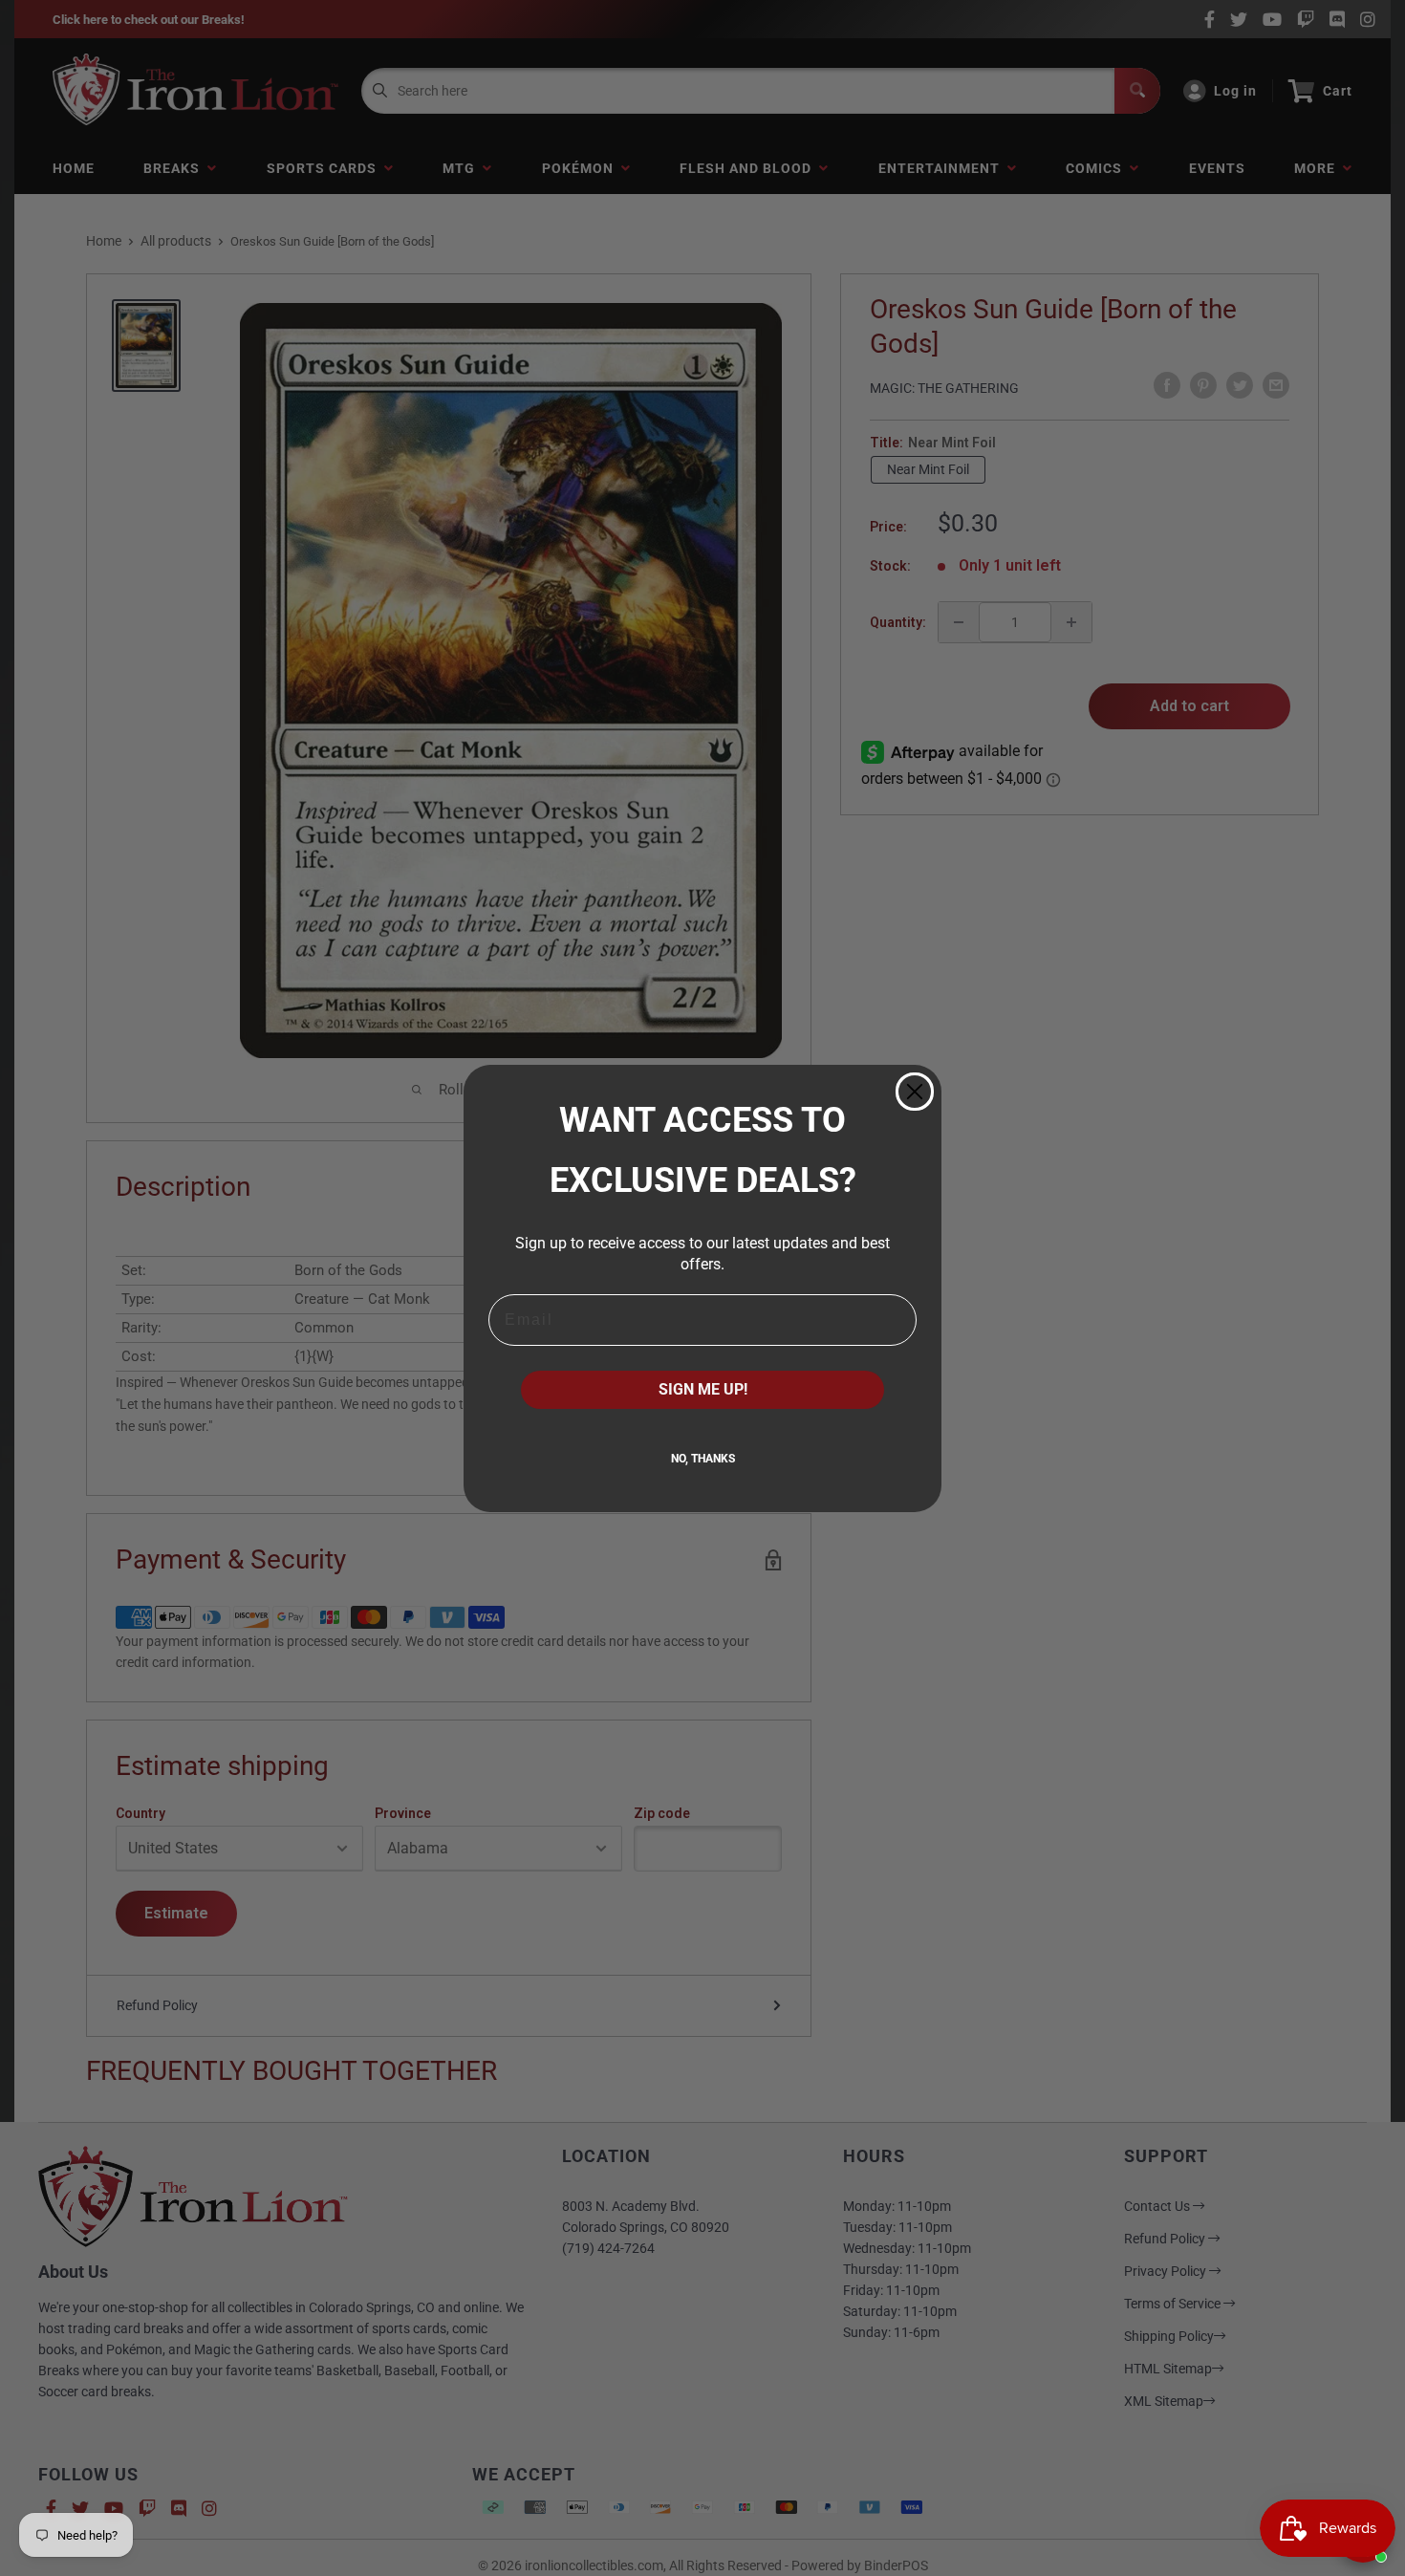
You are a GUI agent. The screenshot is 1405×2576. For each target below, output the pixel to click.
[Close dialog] (915, 1092)
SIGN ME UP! (703, 1389)
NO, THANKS (703, 1459)
